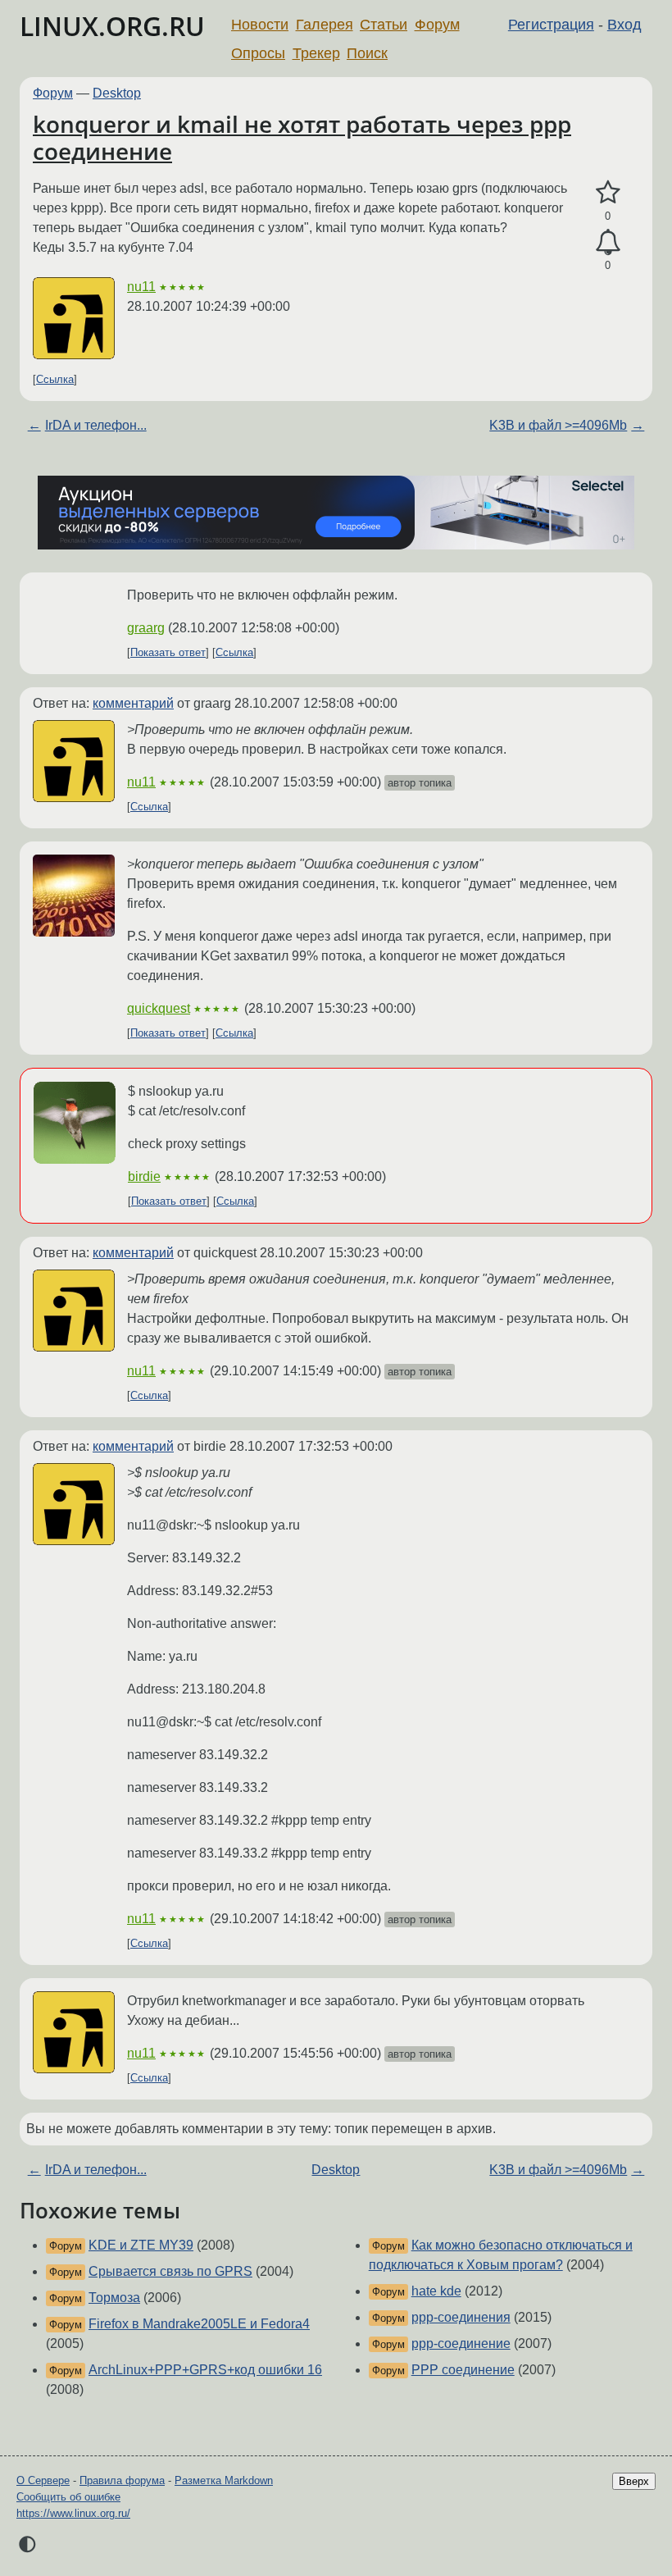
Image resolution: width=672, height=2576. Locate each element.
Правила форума (122, 2480)
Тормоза (114, 2298)
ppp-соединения (461, 2317)
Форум (437, 25)
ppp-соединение (461, 2343)
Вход (624, 25)
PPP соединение (463, 2370)
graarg (146, 628)
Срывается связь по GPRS (170, 2271)
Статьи (384, 25)
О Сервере (43, 2480)
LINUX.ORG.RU (112, 26)
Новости (260, 25)
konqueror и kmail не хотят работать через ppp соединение (302, 138)
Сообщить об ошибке (68, 2497)
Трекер (316, 53)
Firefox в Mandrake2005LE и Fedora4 (199, 2324)
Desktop (117, 93)
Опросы (258, 53)
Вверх (634, 2481)
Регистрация (551, 25)
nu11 (141, 287)
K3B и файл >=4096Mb (558, 425)
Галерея (325, 25)
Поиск (367, 53)
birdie (144, 1176)
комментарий (133, 703)
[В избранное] (608, 193)
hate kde (436, 2291)
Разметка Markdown (224, 2480)
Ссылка (55, 379)
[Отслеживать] (608, 243)
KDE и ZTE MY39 (141, 2245)
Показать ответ (168, 652)
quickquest (159, 1008)
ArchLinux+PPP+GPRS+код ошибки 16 (205, 2370)
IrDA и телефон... (96, 425)
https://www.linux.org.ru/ (73, 2513)
